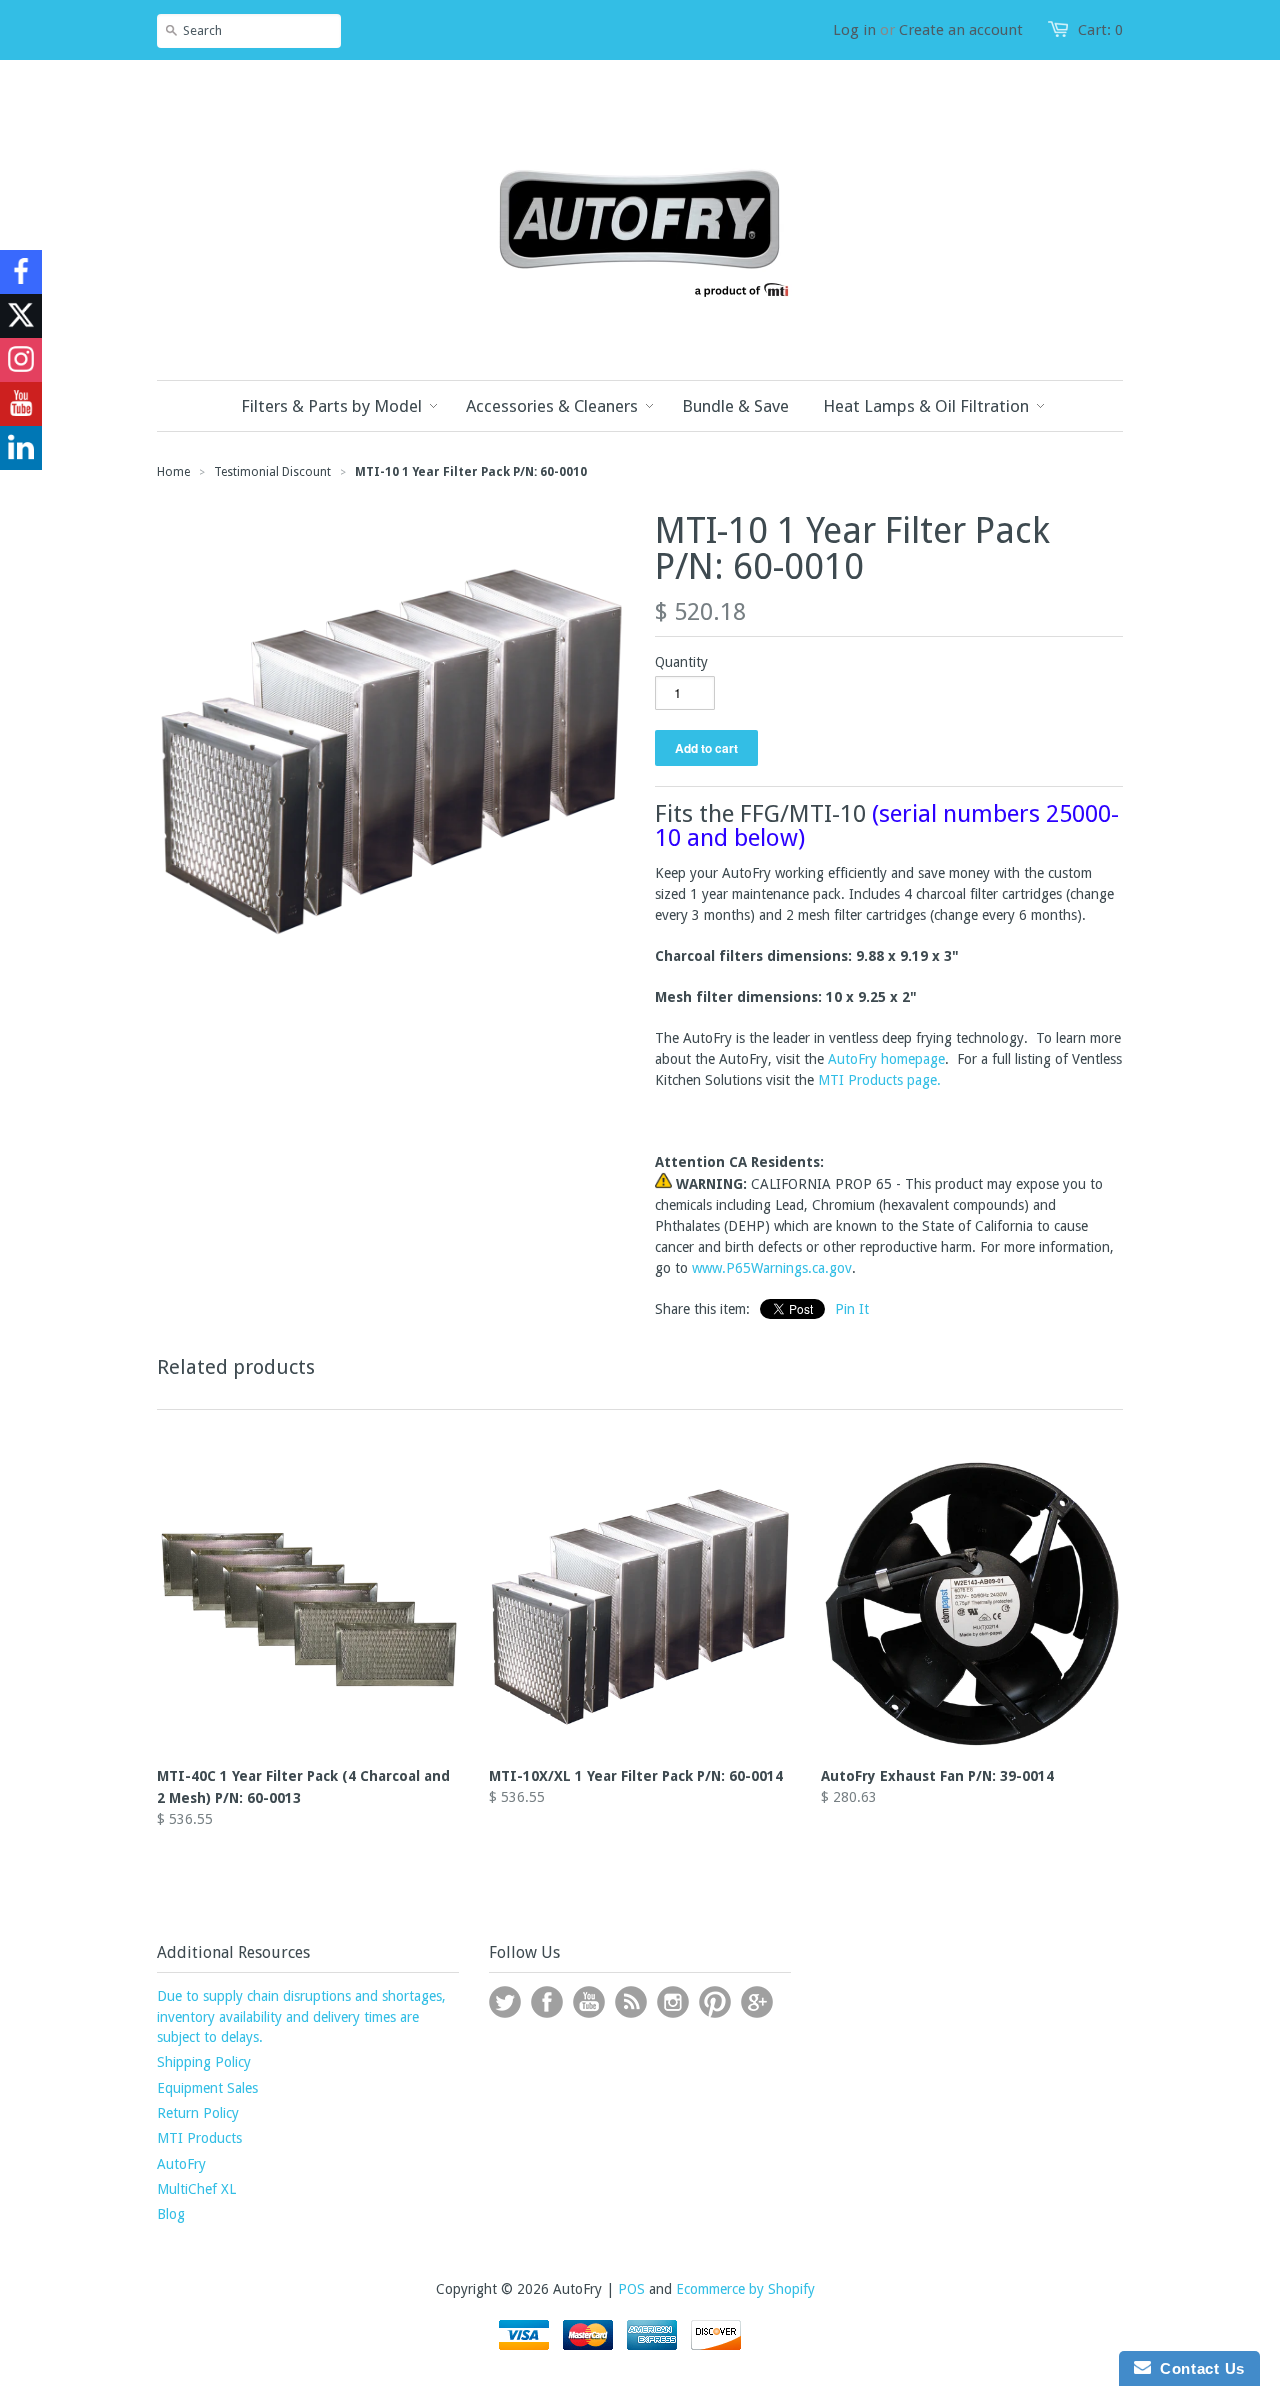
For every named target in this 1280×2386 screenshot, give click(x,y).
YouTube (589, 2002)
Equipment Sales (207, 2088)
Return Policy (198, 2113)
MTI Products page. (879, 1080)
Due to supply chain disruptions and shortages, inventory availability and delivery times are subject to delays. (301, 2016)
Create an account (961, 30)
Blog (171, 2214)
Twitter (505, 2002)
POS (631, 2289)
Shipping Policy (204, 2062)
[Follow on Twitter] (21, 316)
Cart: (1100, 30)
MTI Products (199, 2138)
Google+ (757, 2002)
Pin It (852, 1309)
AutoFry (181, 2164)
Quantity (681, 662)
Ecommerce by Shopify (745, 2289)
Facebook (547, 2002)
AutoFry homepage (886, 1059)
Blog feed (631, 2002)
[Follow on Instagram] (21, 360)
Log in (854, 30)
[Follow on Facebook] (21, 272)
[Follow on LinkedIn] (21, 448)
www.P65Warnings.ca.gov (772, 1268)
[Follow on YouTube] (21, 404)
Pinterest (715, 2002)
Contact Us (1198, 2368)
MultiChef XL (196, 2189)
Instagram (673, 2002)
